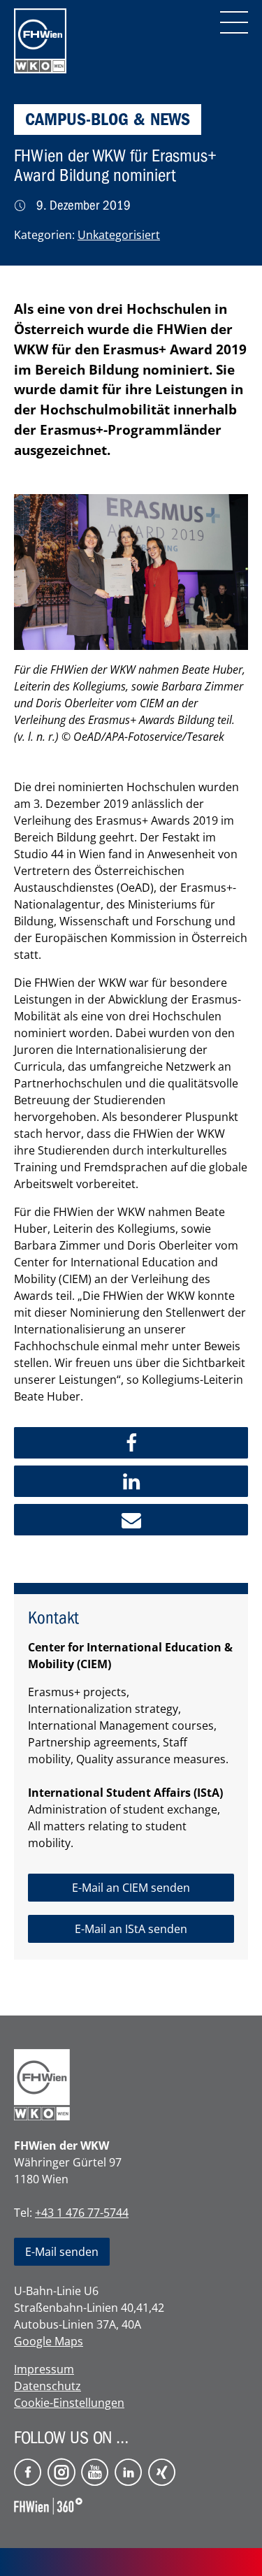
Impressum (44, 2369)
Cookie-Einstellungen (69, 2403)
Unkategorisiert (119, 235)
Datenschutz (48, 2386)
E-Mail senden (62, 2252)
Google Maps (49, 2341)
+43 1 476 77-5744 (82, 2213)
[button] (131, 1443)
